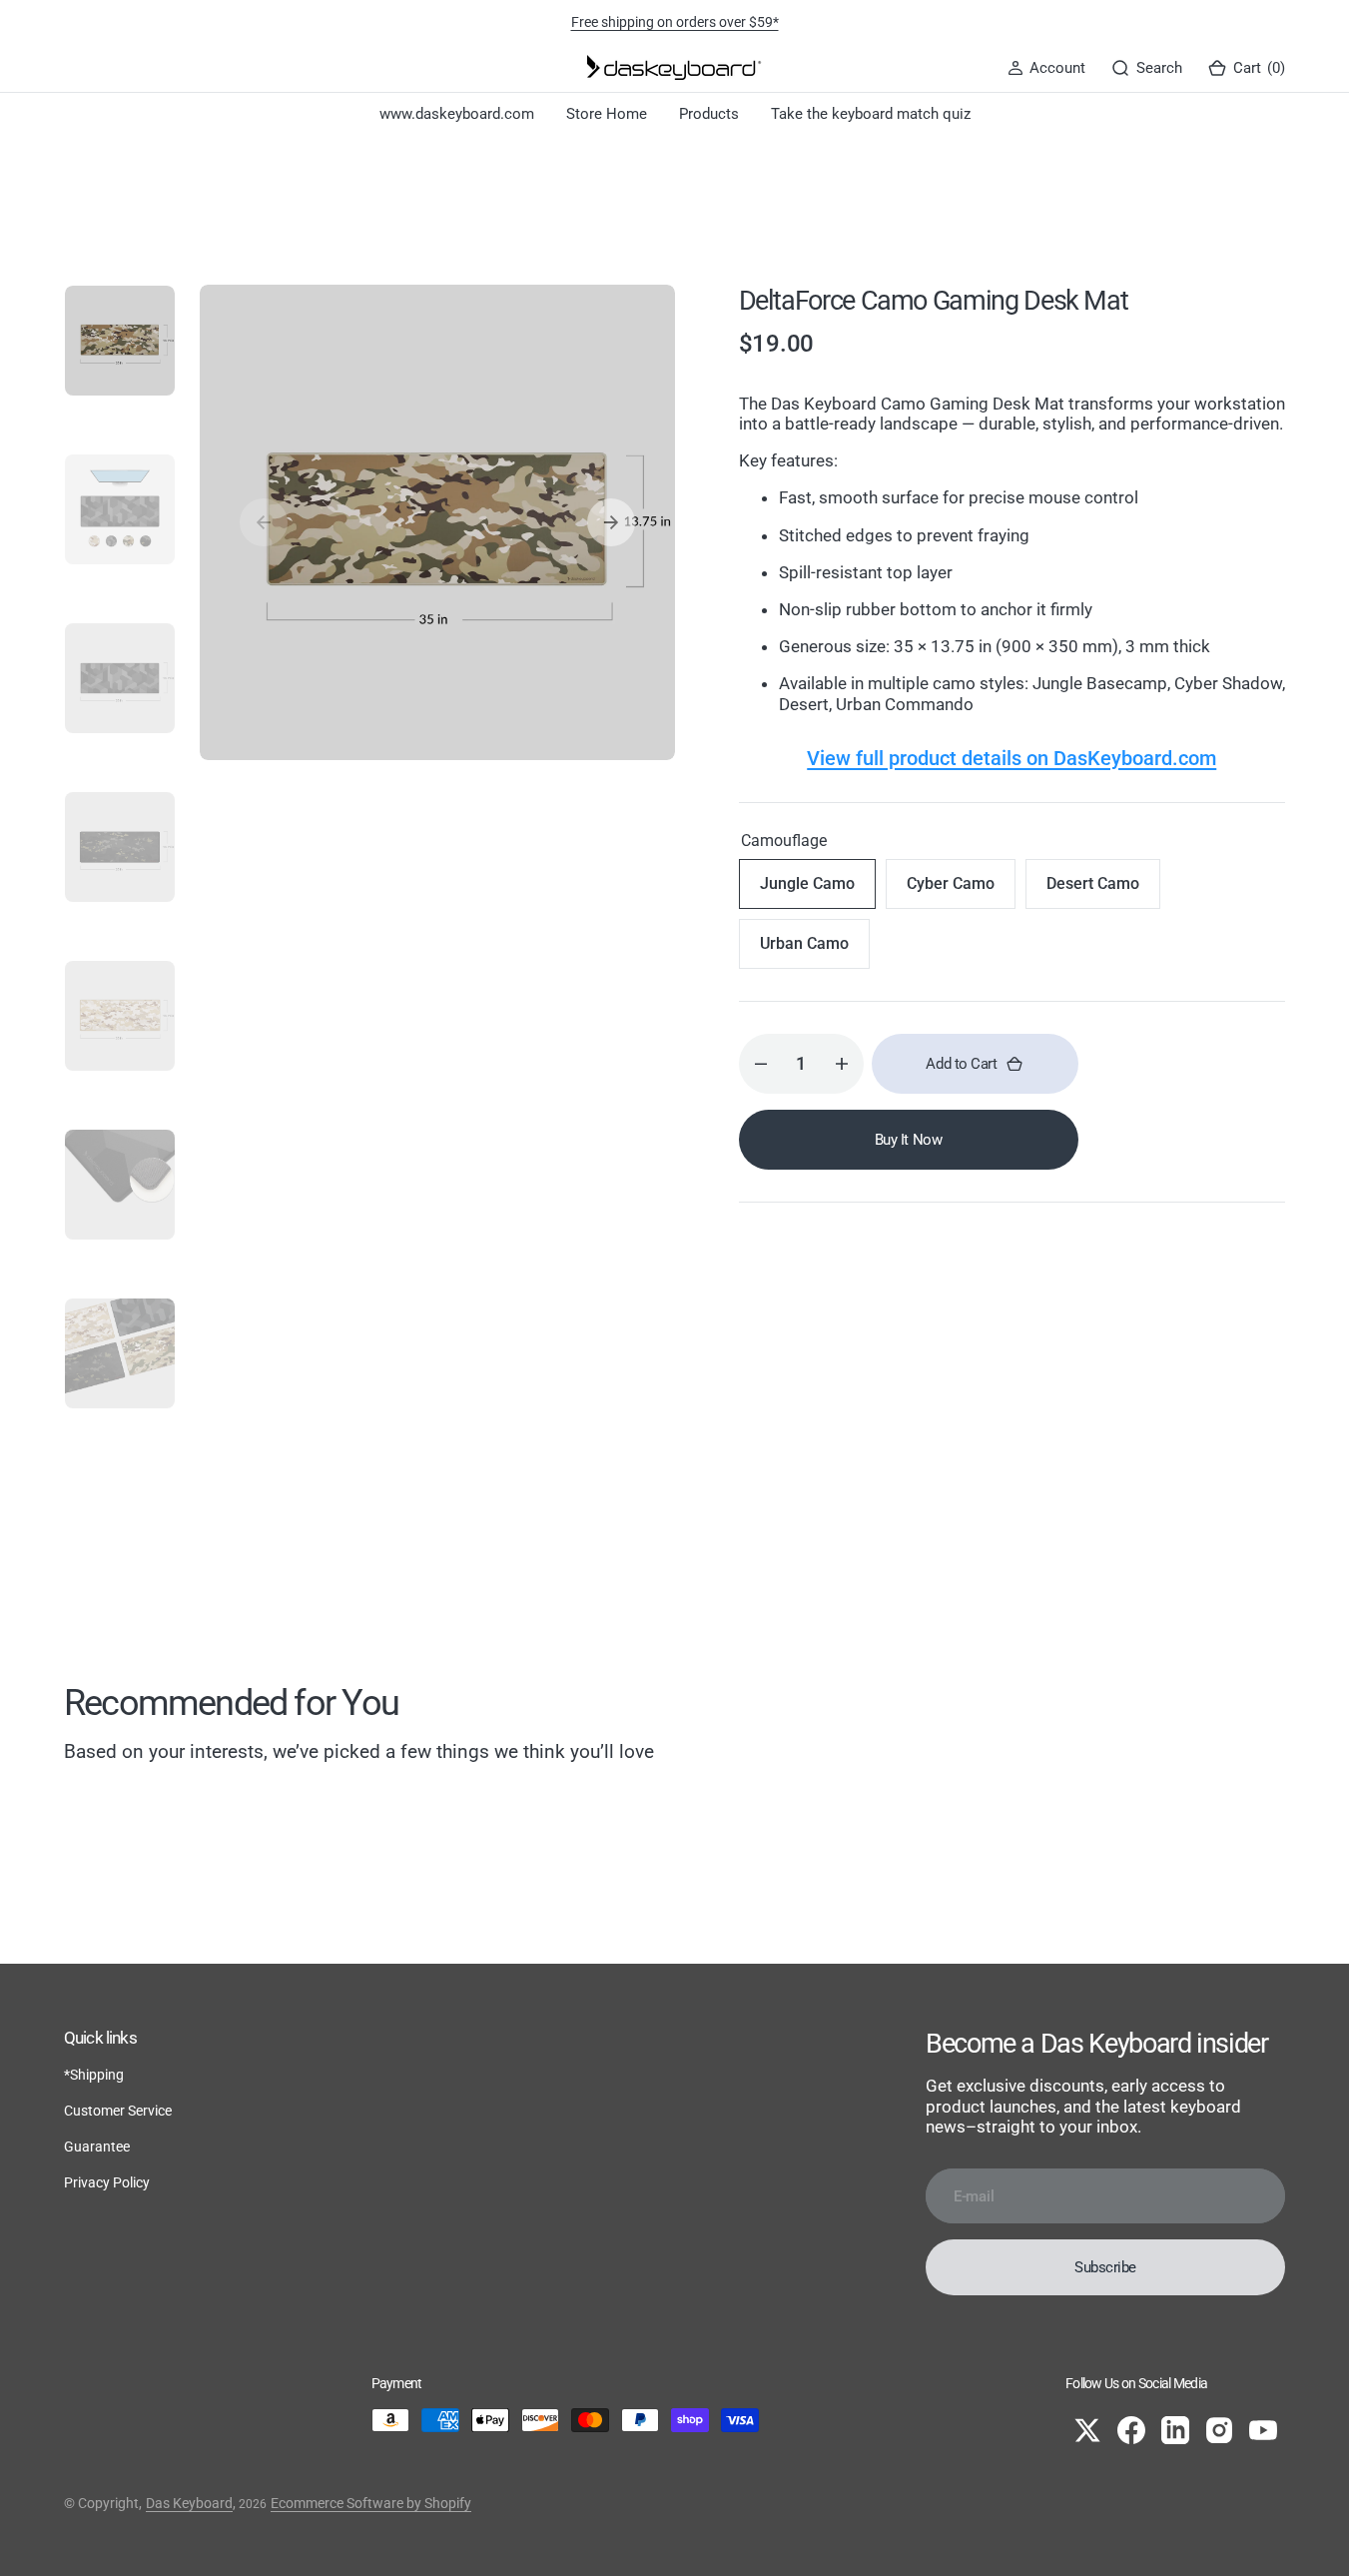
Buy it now (909, 1140)
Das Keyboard (189, 2503)
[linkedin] (1175, 2430)
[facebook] (1131, 2430)
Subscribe (1105, 2267)
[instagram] (1219, 2430)
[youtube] (1263, 2430)
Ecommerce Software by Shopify (371, 2503)
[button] (1046, 68)
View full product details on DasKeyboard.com (1012, 758)
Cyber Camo (961, 891)
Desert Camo (1103, 891)
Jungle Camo (818, 891)
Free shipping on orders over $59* (675, 22)
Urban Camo (815, 951)
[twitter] (1087, 2430)
